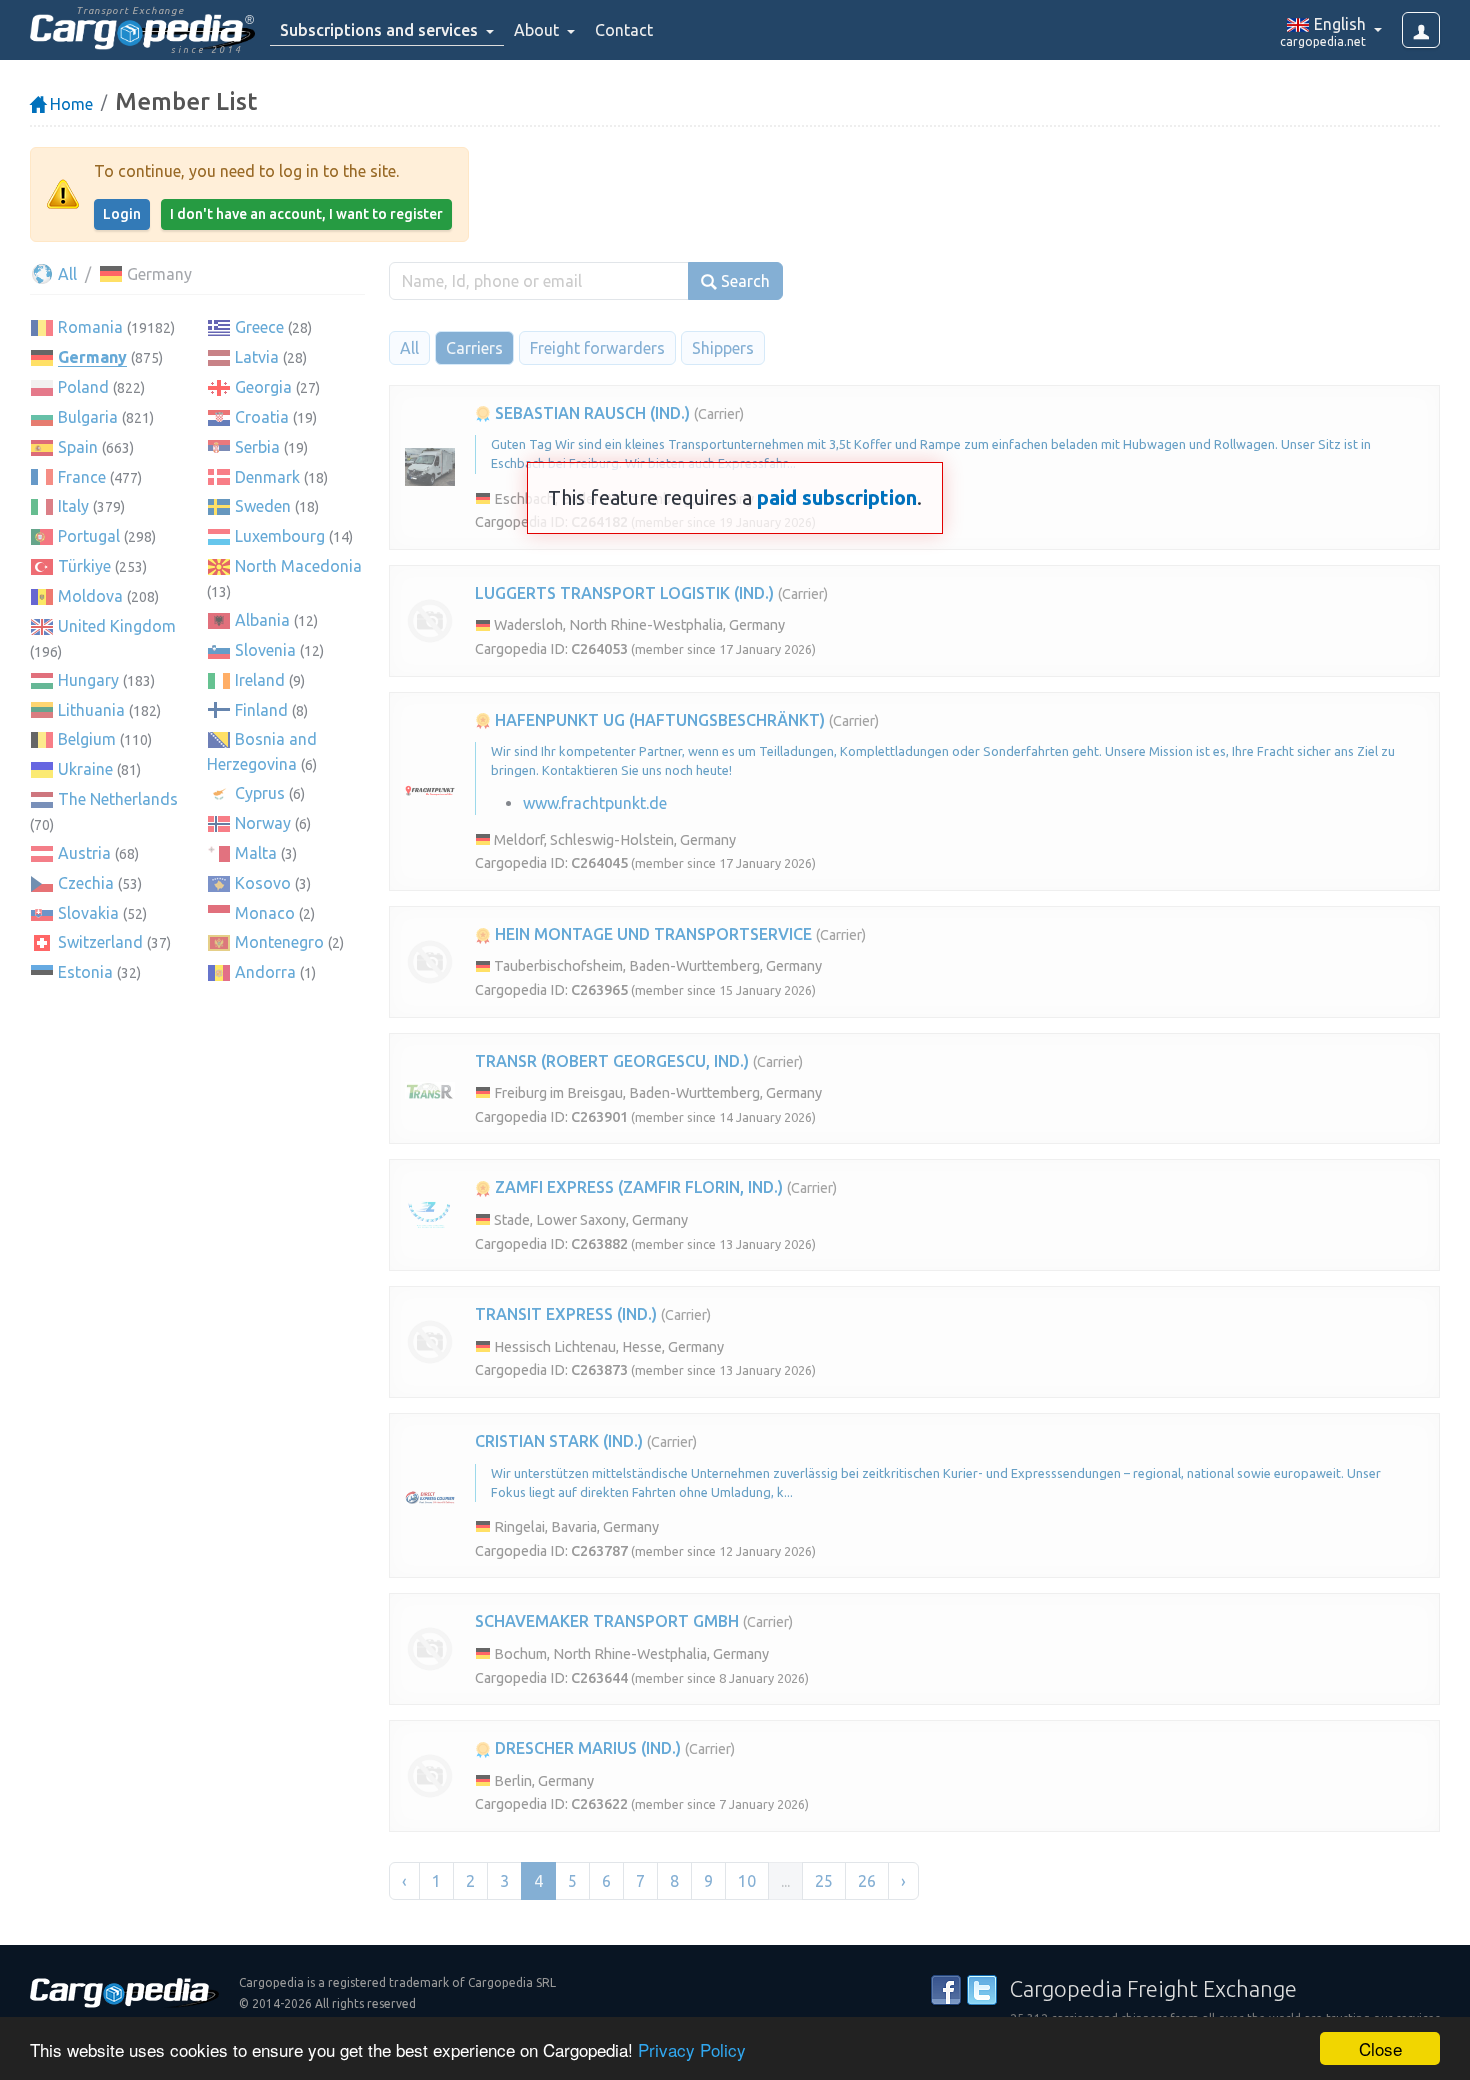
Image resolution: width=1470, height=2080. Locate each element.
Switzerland (100, 942)
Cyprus (260, 793)
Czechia (86, 883)
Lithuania (91, 710)
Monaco (265, 913)
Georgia (263, 387)
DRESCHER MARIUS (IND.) (586, 1748)
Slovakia (88, 913)
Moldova (90, 596)
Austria (84, 853)
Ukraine (85, 769)
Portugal (89, 536)
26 (867, 1881)
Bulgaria (88, 417)
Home (69, 104)
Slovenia (265, 650)
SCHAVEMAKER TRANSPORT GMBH (607, 1621)
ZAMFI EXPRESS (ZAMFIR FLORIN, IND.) (637, 1187)
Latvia (257, 357)
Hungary (88, 680)
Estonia (85, 972)
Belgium (87, 739)
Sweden (263, 506)
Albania (262, 620)
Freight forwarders (597, 348)
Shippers (723, 348)
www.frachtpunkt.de (595, 803)
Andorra (265, 972)
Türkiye (84, 566)
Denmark (267, 477)
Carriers (474, 348)
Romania (90, 327)
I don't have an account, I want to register (306, 214)
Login (122, 214)
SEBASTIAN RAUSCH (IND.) (590, 413)
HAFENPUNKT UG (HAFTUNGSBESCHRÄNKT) (658, 720)
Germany (92, 357)
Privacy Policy (692, 2049)
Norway (263, 823)
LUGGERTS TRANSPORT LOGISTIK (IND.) (624, 593)
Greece (259, 327)
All (65, 274)
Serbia (257, 447)
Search (743, 281)
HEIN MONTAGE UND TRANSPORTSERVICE (651, 934)
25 (824, 1881)
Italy (73, 506)
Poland (83, 387)
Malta (256, 853)
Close (1380, 2048)
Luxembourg (280, 536)
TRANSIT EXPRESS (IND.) (566, 1314)
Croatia (262, 417)
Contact (624, 30)
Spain (78, 447)
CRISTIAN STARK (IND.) (559, 1441)
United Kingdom (117, 626)
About (538, 30)
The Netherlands (118, 799)
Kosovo (263, 883)
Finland (261, 710)
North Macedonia (298, 566)
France (82, 477)
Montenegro (279, 942)
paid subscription (837, 497)
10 (747, 1881)
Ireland (260, 680)
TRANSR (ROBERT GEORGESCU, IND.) (612, 1061)
